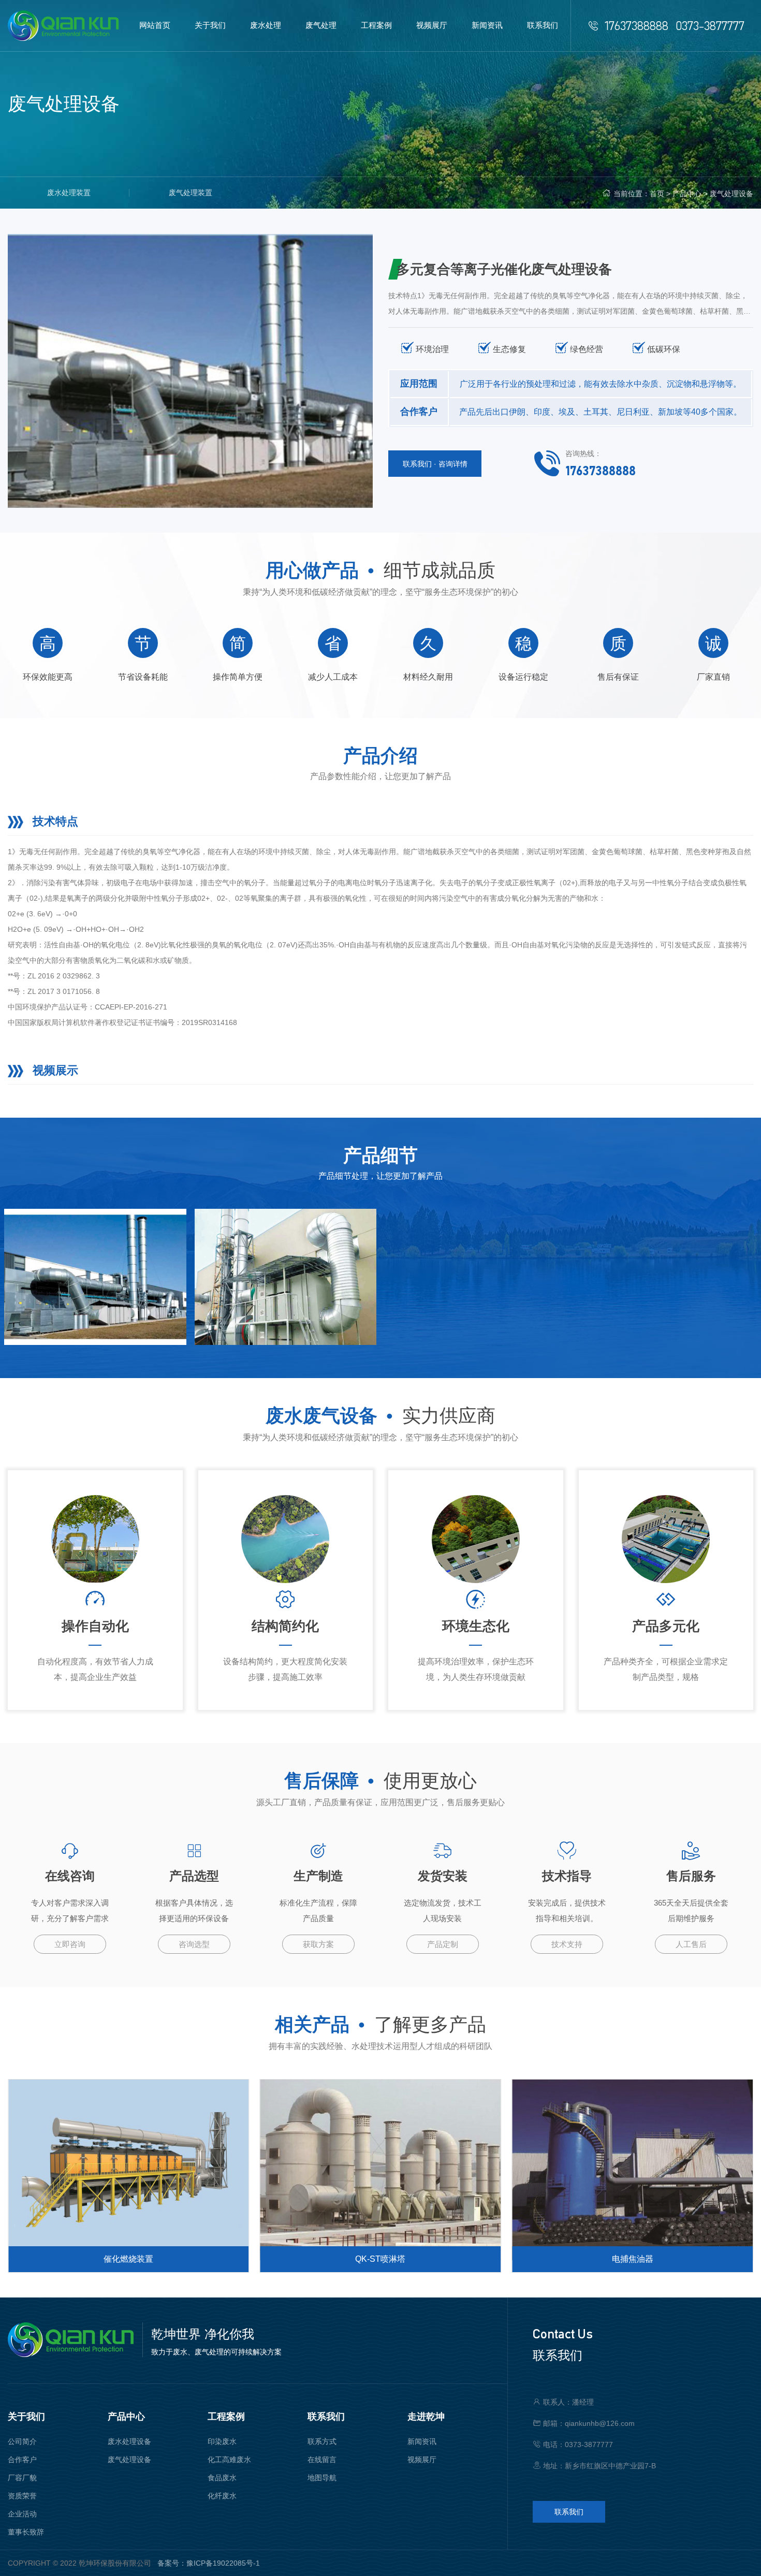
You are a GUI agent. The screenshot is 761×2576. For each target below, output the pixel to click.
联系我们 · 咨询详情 (435, 464)
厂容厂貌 (22, 2478)
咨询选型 (194, 1944)
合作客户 (22, 2460)
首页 (657, 194)
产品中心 (687, 194)
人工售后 (691, 1944)
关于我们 (26, 2417)
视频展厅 (422, 2460)
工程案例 (226, 2417)
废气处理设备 (731, 194)
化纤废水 (222, 2496)
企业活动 (22, 2514)
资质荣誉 (22, 2496)
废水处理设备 (129, 2441)
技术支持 (567, 1944)
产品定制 (443, 1944)
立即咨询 (70, 1944)
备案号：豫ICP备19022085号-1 (209, 2563)
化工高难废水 (229, 2460)
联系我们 (326, 2417)
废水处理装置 (69, 193)
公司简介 (22, 2441)
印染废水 (222, 2441)
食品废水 (222, 2478)
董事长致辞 (26, 2532)
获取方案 (318, 1944)
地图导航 (322, 2478)
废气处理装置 (191, 193)
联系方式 (322, 2441)
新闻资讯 (422, 2441)
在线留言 (322, 2460)
